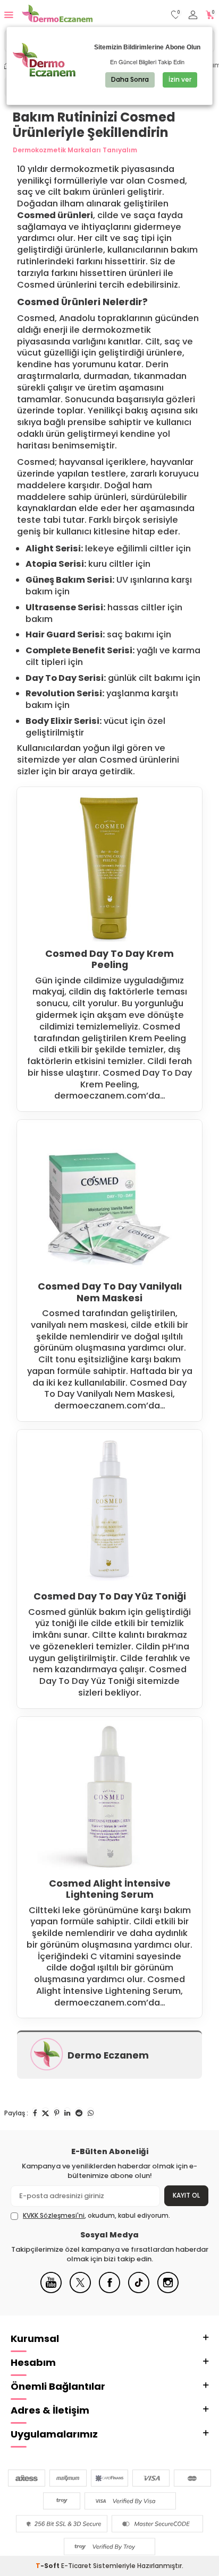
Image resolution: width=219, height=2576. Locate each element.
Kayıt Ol (186, 2195)
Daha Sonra (130, 79)
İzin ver (180, 79)
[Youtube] (51, 2291)
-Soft (48, 2566)
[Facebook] (109, 2291)
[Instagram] (168, 2291)
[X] (80, 2291)
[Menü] (9, 15)
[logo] (57, 15)
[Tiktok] (139, 2291)
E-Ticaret (76, 2566)
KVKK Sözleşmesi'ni (54, 2215)
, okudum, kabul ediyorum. (96, 2216)
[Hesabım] (193, 15)
